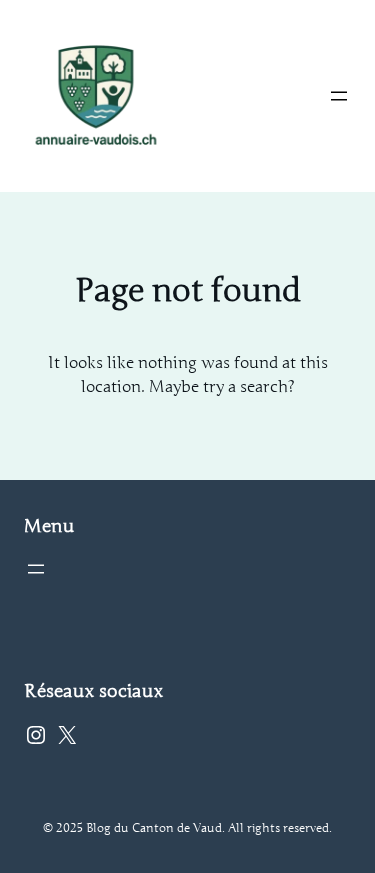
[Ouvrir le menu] (339, 96)
